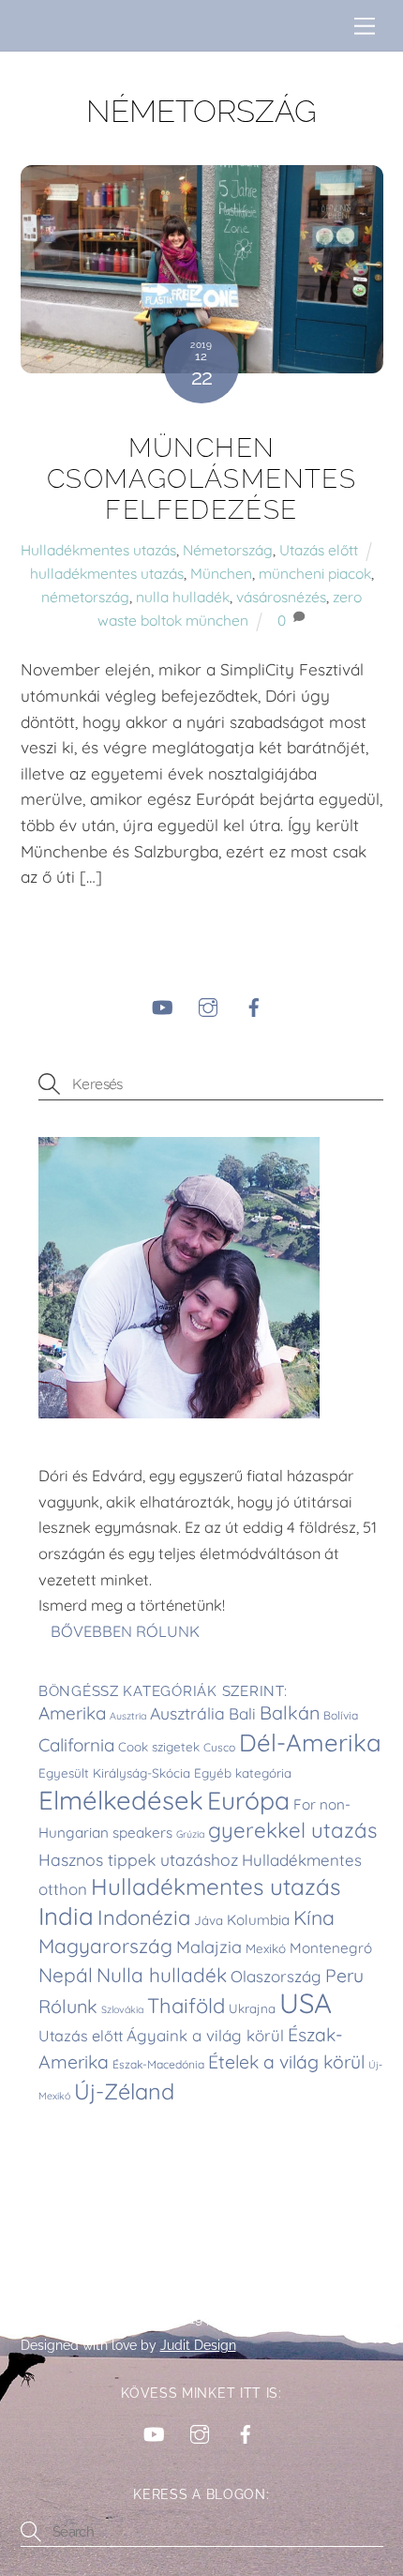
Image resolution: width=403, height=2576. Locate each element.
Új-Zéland (124, 2091)
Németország (228, 550)
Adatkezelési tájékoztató (287, 2319)
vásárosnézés (281, 597)
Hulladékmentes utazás (98, 550)
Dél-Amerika (310, 1742)
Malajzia (209, 1947)
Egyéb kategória (243, 1773)
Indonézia (144, 1917)
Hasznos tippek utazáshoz (138, 1859)
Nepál (66, 1975)
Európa (248, 1800)
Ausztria (128, 1716)
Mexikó (266, 1948)
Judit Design (198, 2345)
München (221, 573)
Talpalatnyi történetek (103, 2319)
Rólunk (68, 2006)
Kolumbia (258, 1920)
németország (85, 597)
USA (306, 2003)
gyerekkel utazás (292, 1830)
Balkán (290, 1712)
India (66, 1916)
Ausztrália (187, 1713)
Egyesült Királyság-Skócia (114, 1773)
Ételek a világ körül (286, 2062)
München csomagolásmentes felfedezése (201, 478)
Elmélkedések (121, 1800)
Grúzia (190, 1834)
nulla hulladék (183, 597)
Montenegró (331, 1948)
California (76, 1745)
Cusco (219, 1747)
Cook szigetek (159, 1747)
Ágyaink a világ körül (205, 2035)
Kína (314, 1917)
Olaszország (276, 1976)
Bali (242, 1713)
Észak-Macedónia (158, 2064)
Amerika (72, 1713)
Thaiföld (186, 2006)
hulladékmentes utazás (107, 573)
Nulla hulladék (162, 1975)
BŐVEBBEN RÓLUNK (127, 1631)
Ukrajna (252, 2008)
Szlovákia (122, 2009)
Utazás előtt (319, 550)
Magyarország (105, 1946)
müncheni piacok (315, 573)
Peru (344, 1976)
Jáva (209, 1920)
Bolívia (341, 1715)
